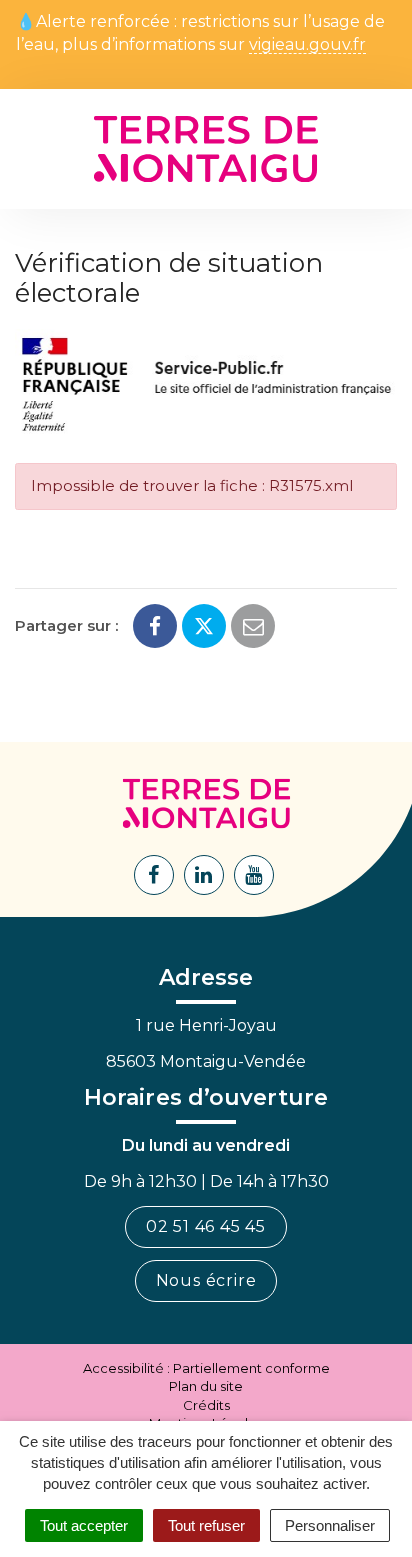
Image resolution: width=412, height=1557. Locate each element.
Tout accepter (84, 1525)
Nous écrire (206, 1280)
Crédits (206, 1405)
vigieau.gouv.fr (307, 45)
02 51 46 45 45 (206, 1226)
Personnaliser (330, 1525)
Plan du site (206, 1386)
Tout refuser (206, 1525)
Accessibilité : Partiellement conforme (206, 1368)
